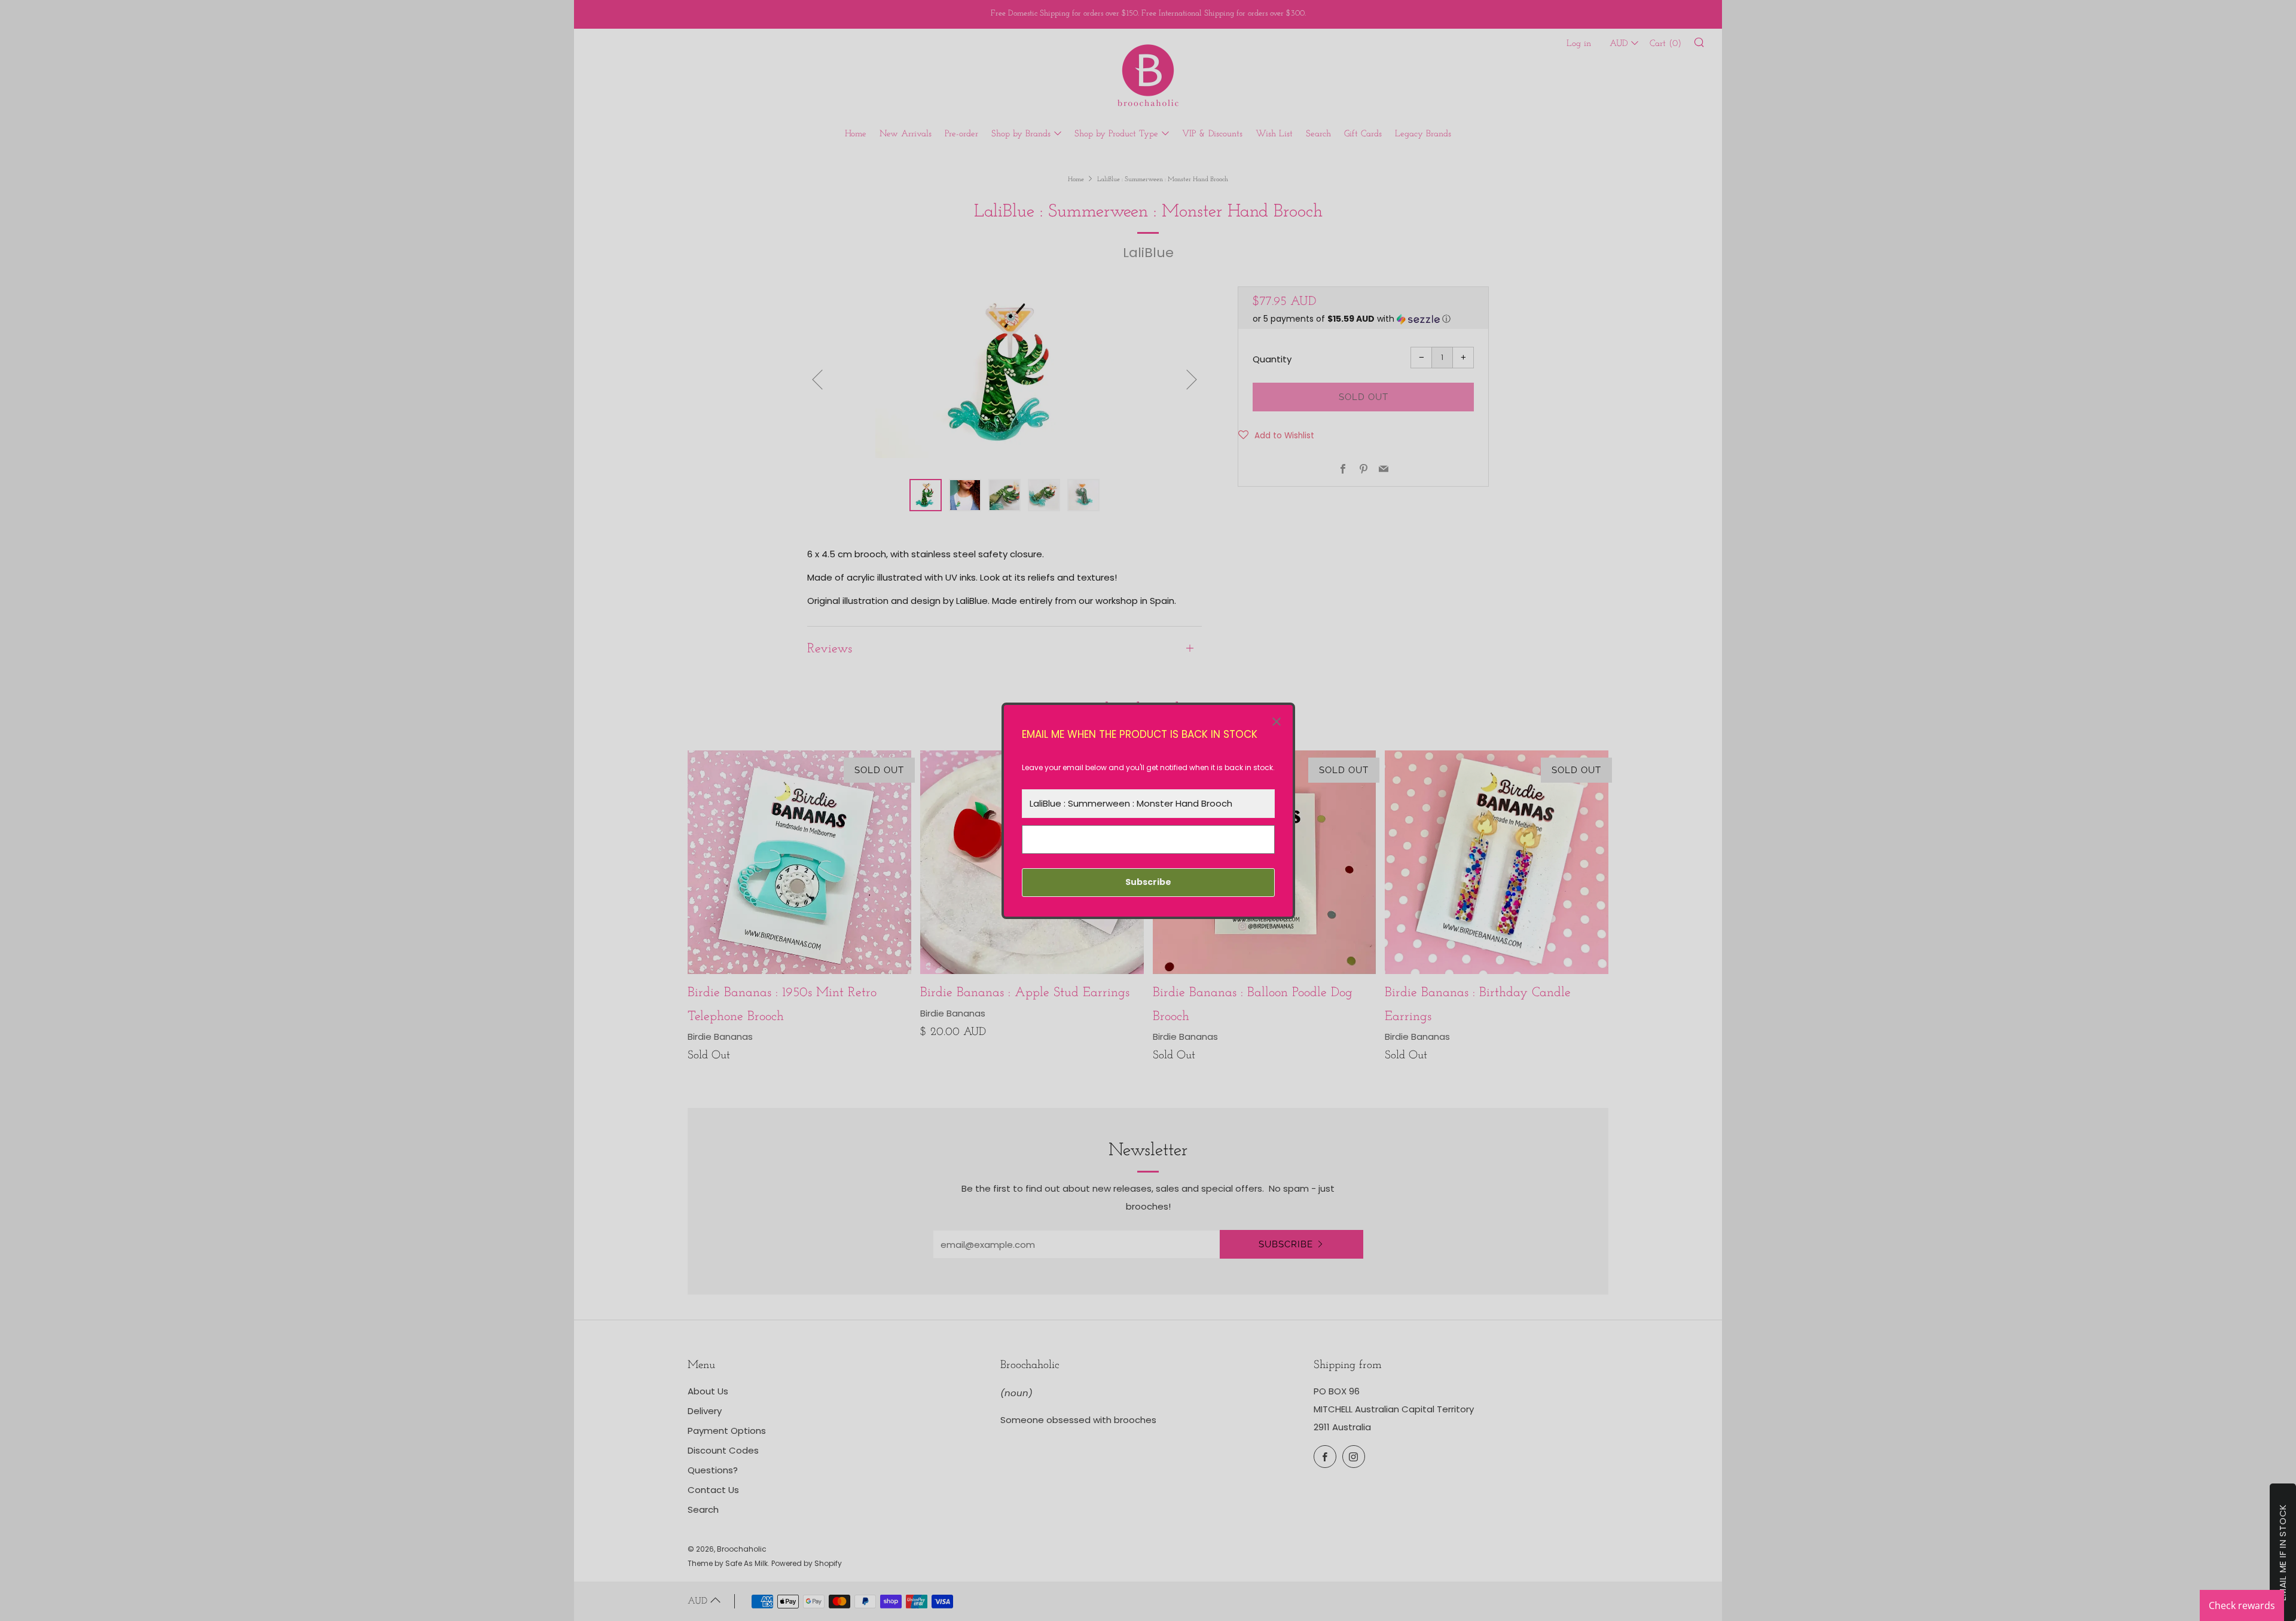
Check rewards (2242, 1605)
